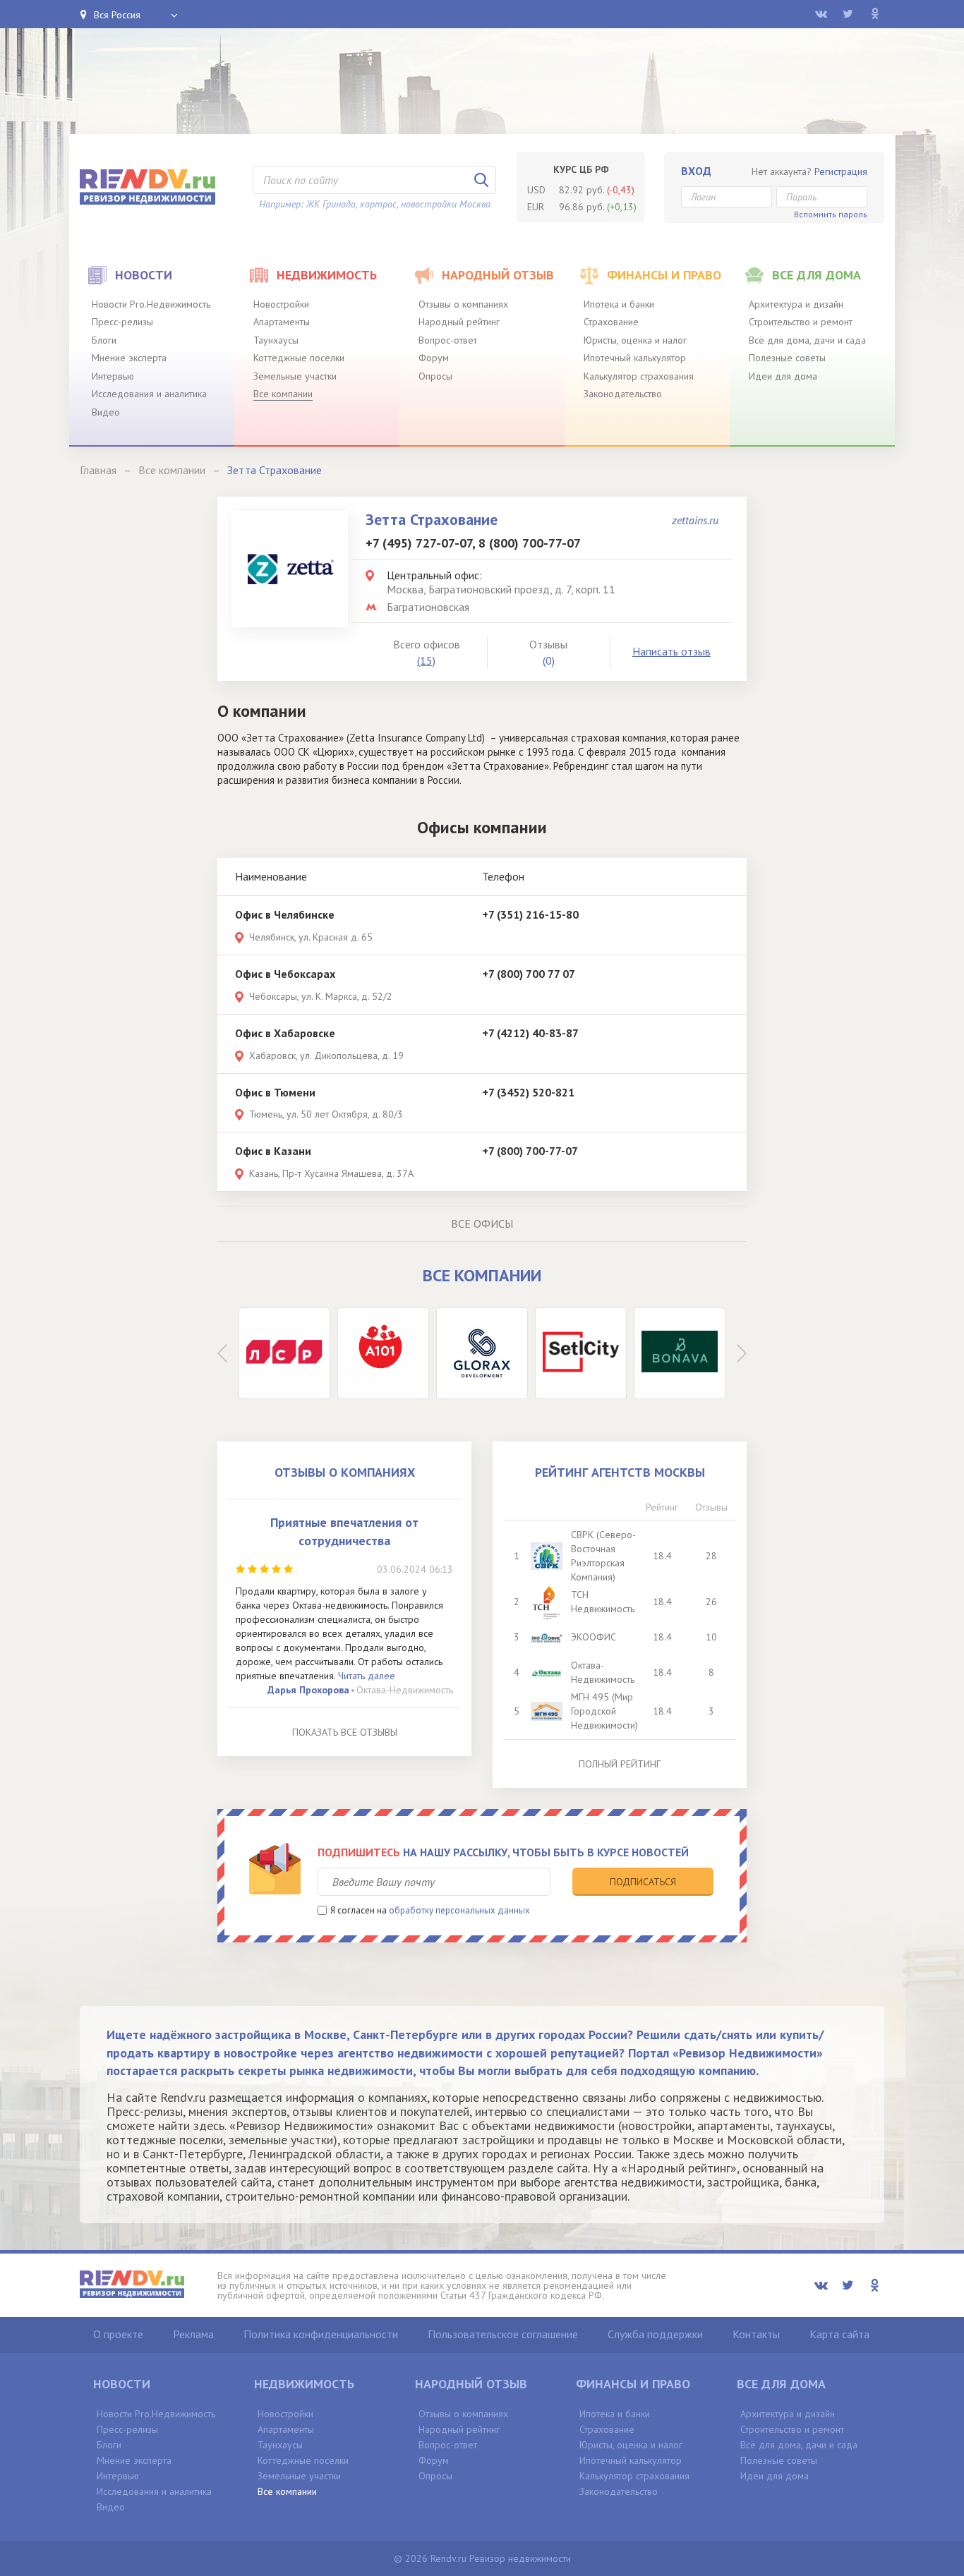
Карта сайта (839, 2334)
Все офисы (482, 1223)
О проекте (118, 2334)
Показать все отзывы (345, 1732)
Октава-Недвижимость (405, 1690)
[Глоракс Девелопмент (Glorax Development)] (482, 1353)
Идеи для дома (783, 376)
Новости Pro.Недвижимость (151, 304)
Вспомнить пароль (831, 214)
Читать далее (367, 1676)
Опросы (435, 376)
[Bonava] (680, 1353)
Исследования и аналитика (149, 394)
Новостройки (281, 304)
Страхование (611, 322)
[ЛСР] (284, 1353)
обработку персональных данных (459, 1910)
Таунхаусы (276, 340)
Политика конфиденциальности (321, 2334)
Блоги (104, 340)
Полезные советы (787, 358)
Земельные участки (295, 376)
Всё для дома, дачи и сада (807, 340)
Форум (434, 358)
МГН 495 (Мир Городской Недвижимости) (604, 1711)
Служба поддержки (655, 2334)
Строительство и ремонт (801, 322)
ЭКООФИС (594, 1637)
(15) (426, 660)
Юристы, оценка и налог (635, 340)
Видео (106, 412)
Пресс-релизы (122, 322)
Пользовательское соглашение (503, 2334)
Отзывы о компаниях (463, 304)
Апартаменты (282, 322)
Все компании (283, 394)
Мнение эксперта (129, 358)
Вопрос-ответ (448, 340)
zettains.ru (695, 520)
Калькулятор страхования (639, 376)
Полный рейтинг (620, 1764)
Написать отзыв (671, 651)
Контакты (756, 2334)
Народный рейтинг (459, 322)
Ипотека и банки (619, 304)
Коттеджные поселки (299, 358)
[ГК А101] (383, 1353)
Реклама (193, 2334)
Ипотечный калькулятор (635, 358)
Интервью (113, 376)
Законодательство (623, 394)
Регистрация (841, 171)
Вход (696, 171)
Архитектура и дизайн (796, 304)
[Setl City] (581, 1353)
